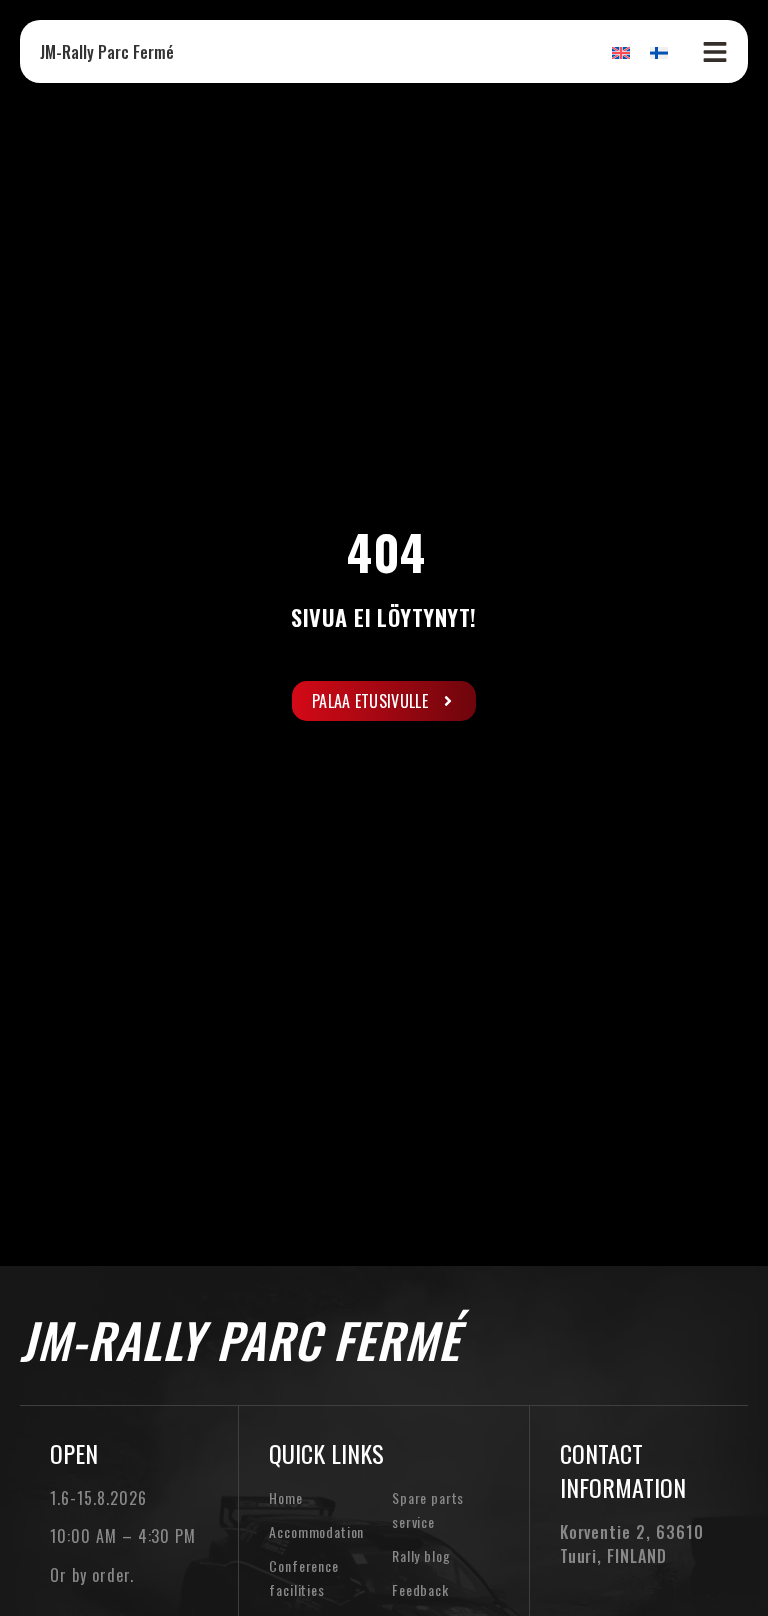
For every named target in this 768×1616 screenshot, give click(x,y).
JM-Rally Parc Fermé (107, 52)
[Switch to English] (621, 51)
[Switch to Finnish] (659, 51)
